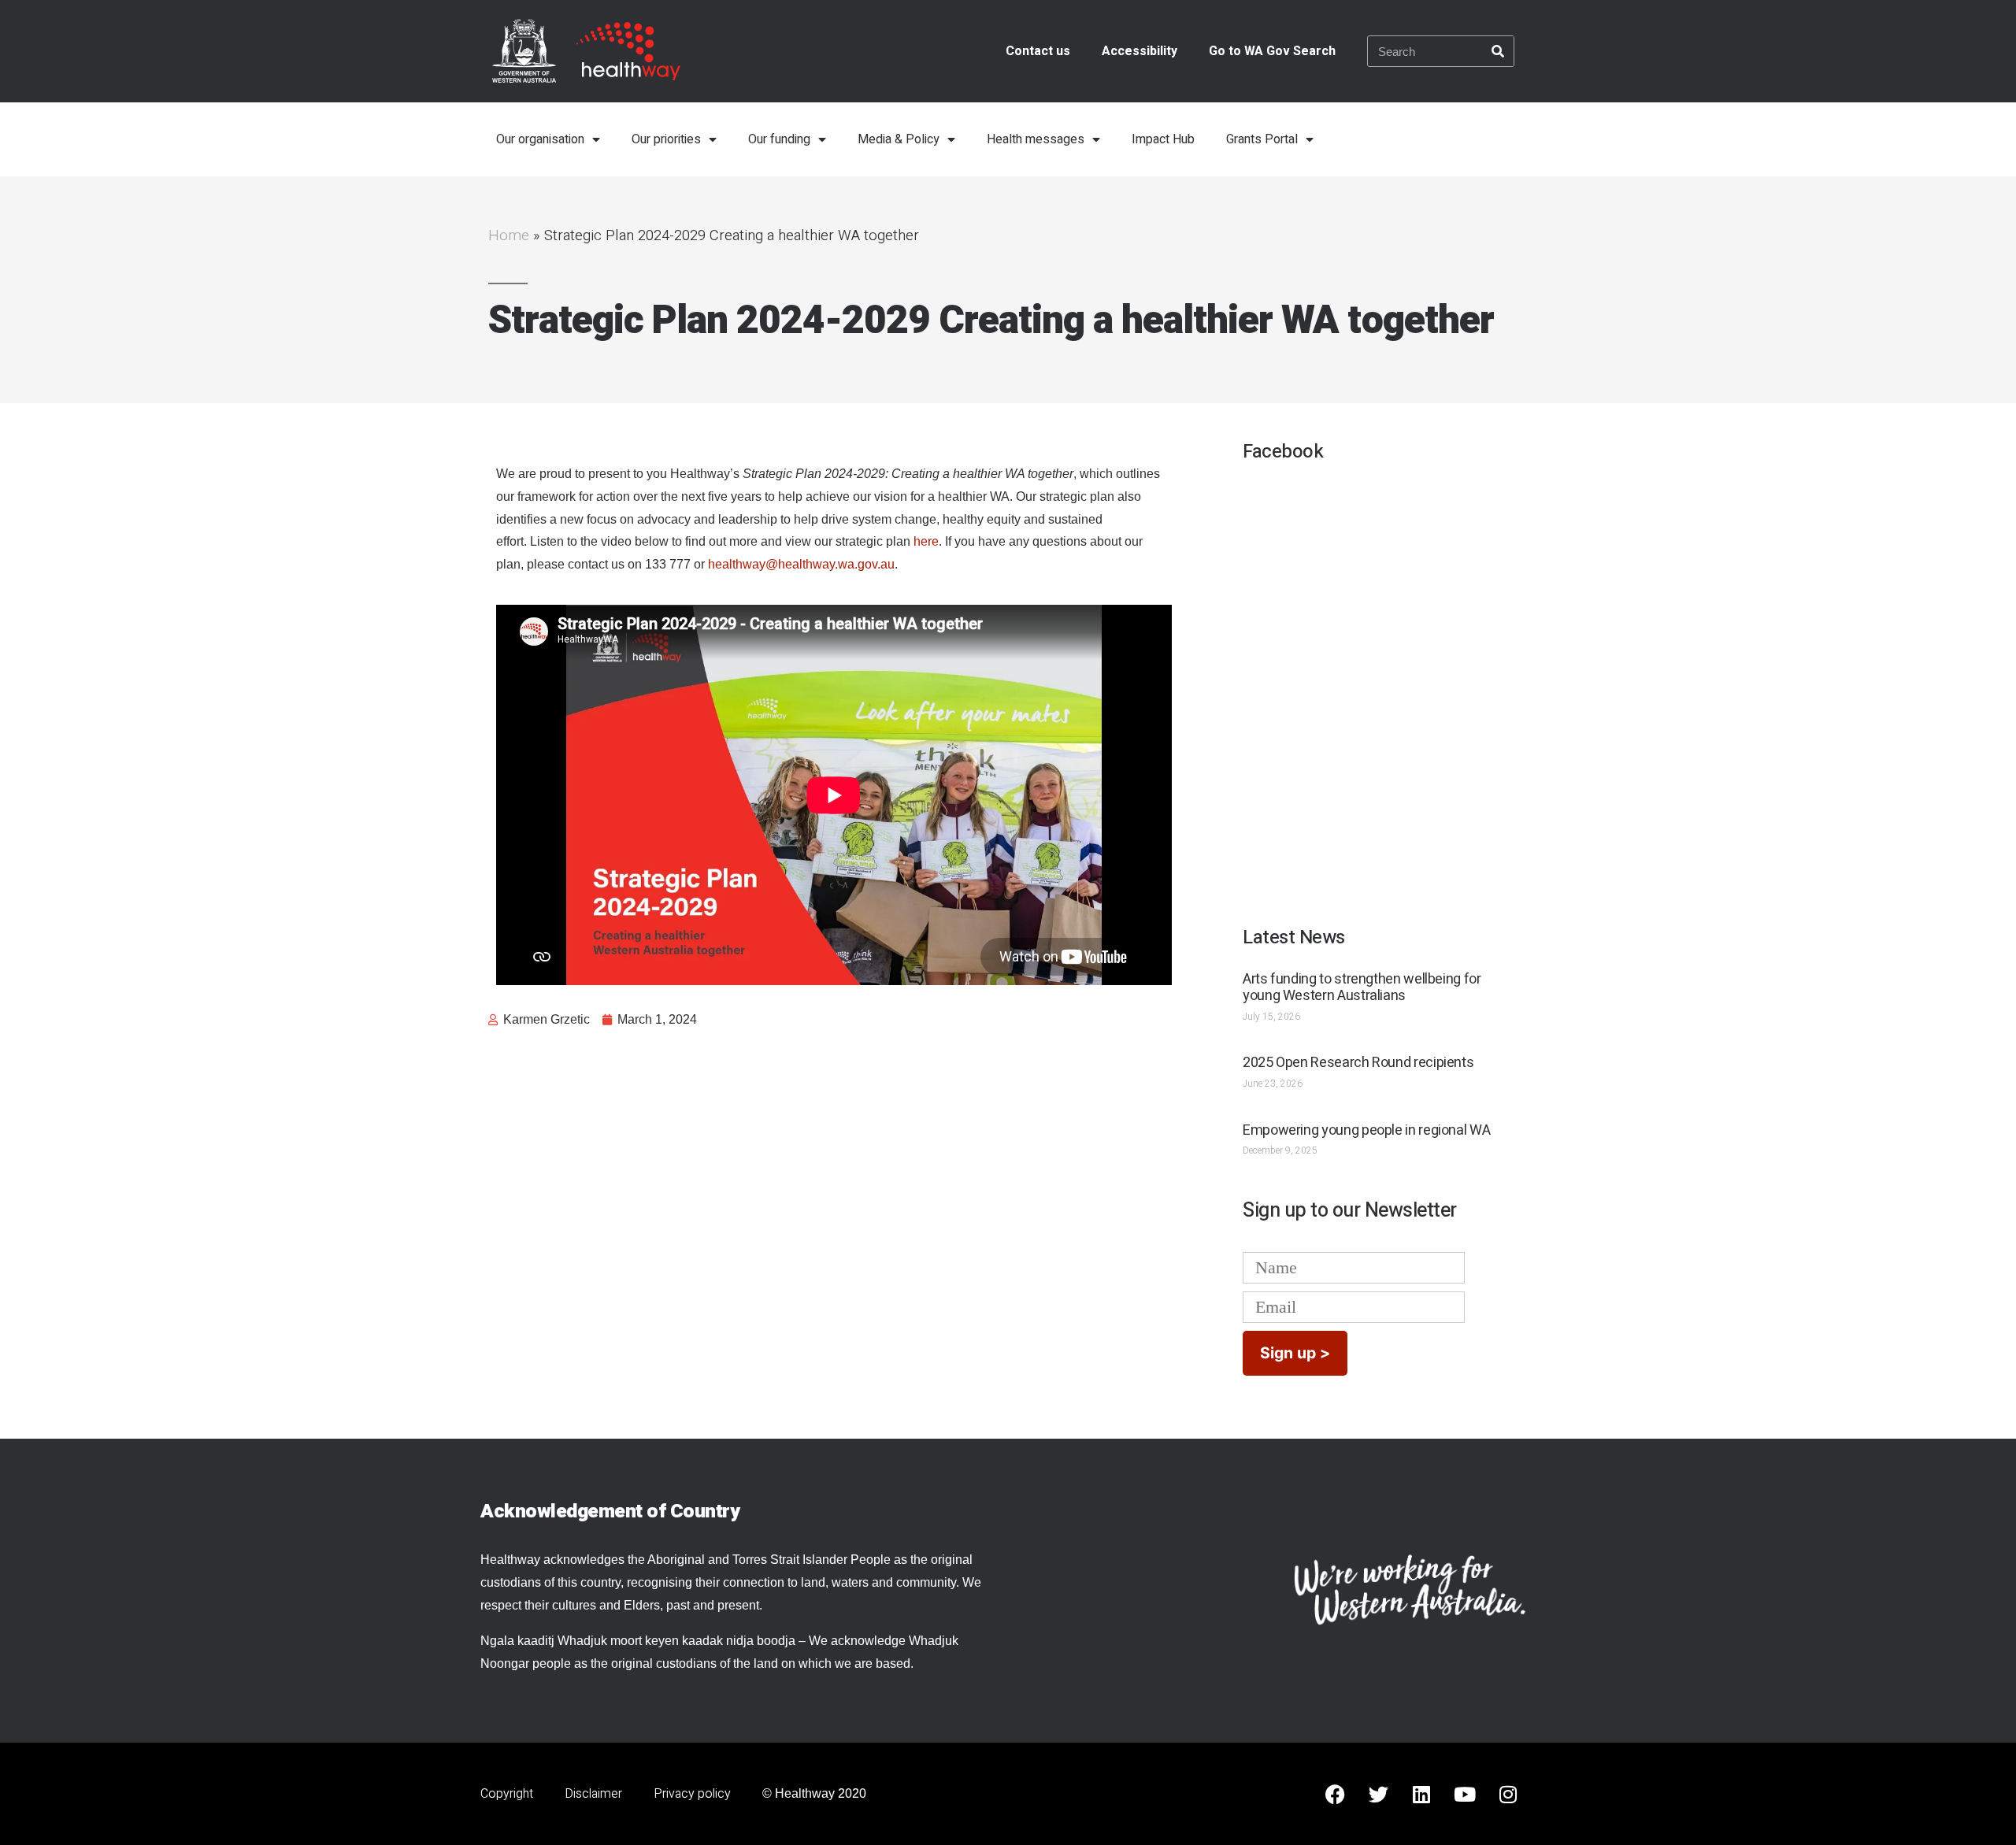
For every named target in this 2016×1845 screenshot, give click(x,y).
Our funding (779, 139)
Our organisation (540, 139)
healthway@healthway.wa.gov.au (801, 564)
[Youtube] (1465, 1794)
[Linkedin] (1421, 1794)
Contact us (1038, 51)
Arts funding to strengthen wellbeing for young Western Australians (1362, 988)
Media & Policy (899, 139)
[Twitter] (1378, 1794)
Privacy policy (692, 1794)
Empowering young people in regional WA (1366, 1130)
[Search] (1498, 51)
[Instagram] (1508, 1794)
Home (509, 235)
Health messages (1036, 139)
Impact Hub (1163, 139)
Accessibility (1140, 51)
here (926, 541)
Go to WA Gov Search (1272, 51)
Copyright (507, 1794)
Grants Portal (1262, 139)
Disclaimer (593, 1794)
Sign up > (1295, 1353)
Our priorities (666, 139)
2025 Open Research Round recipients (1358, 1063)
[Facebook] (1335, 1794)
